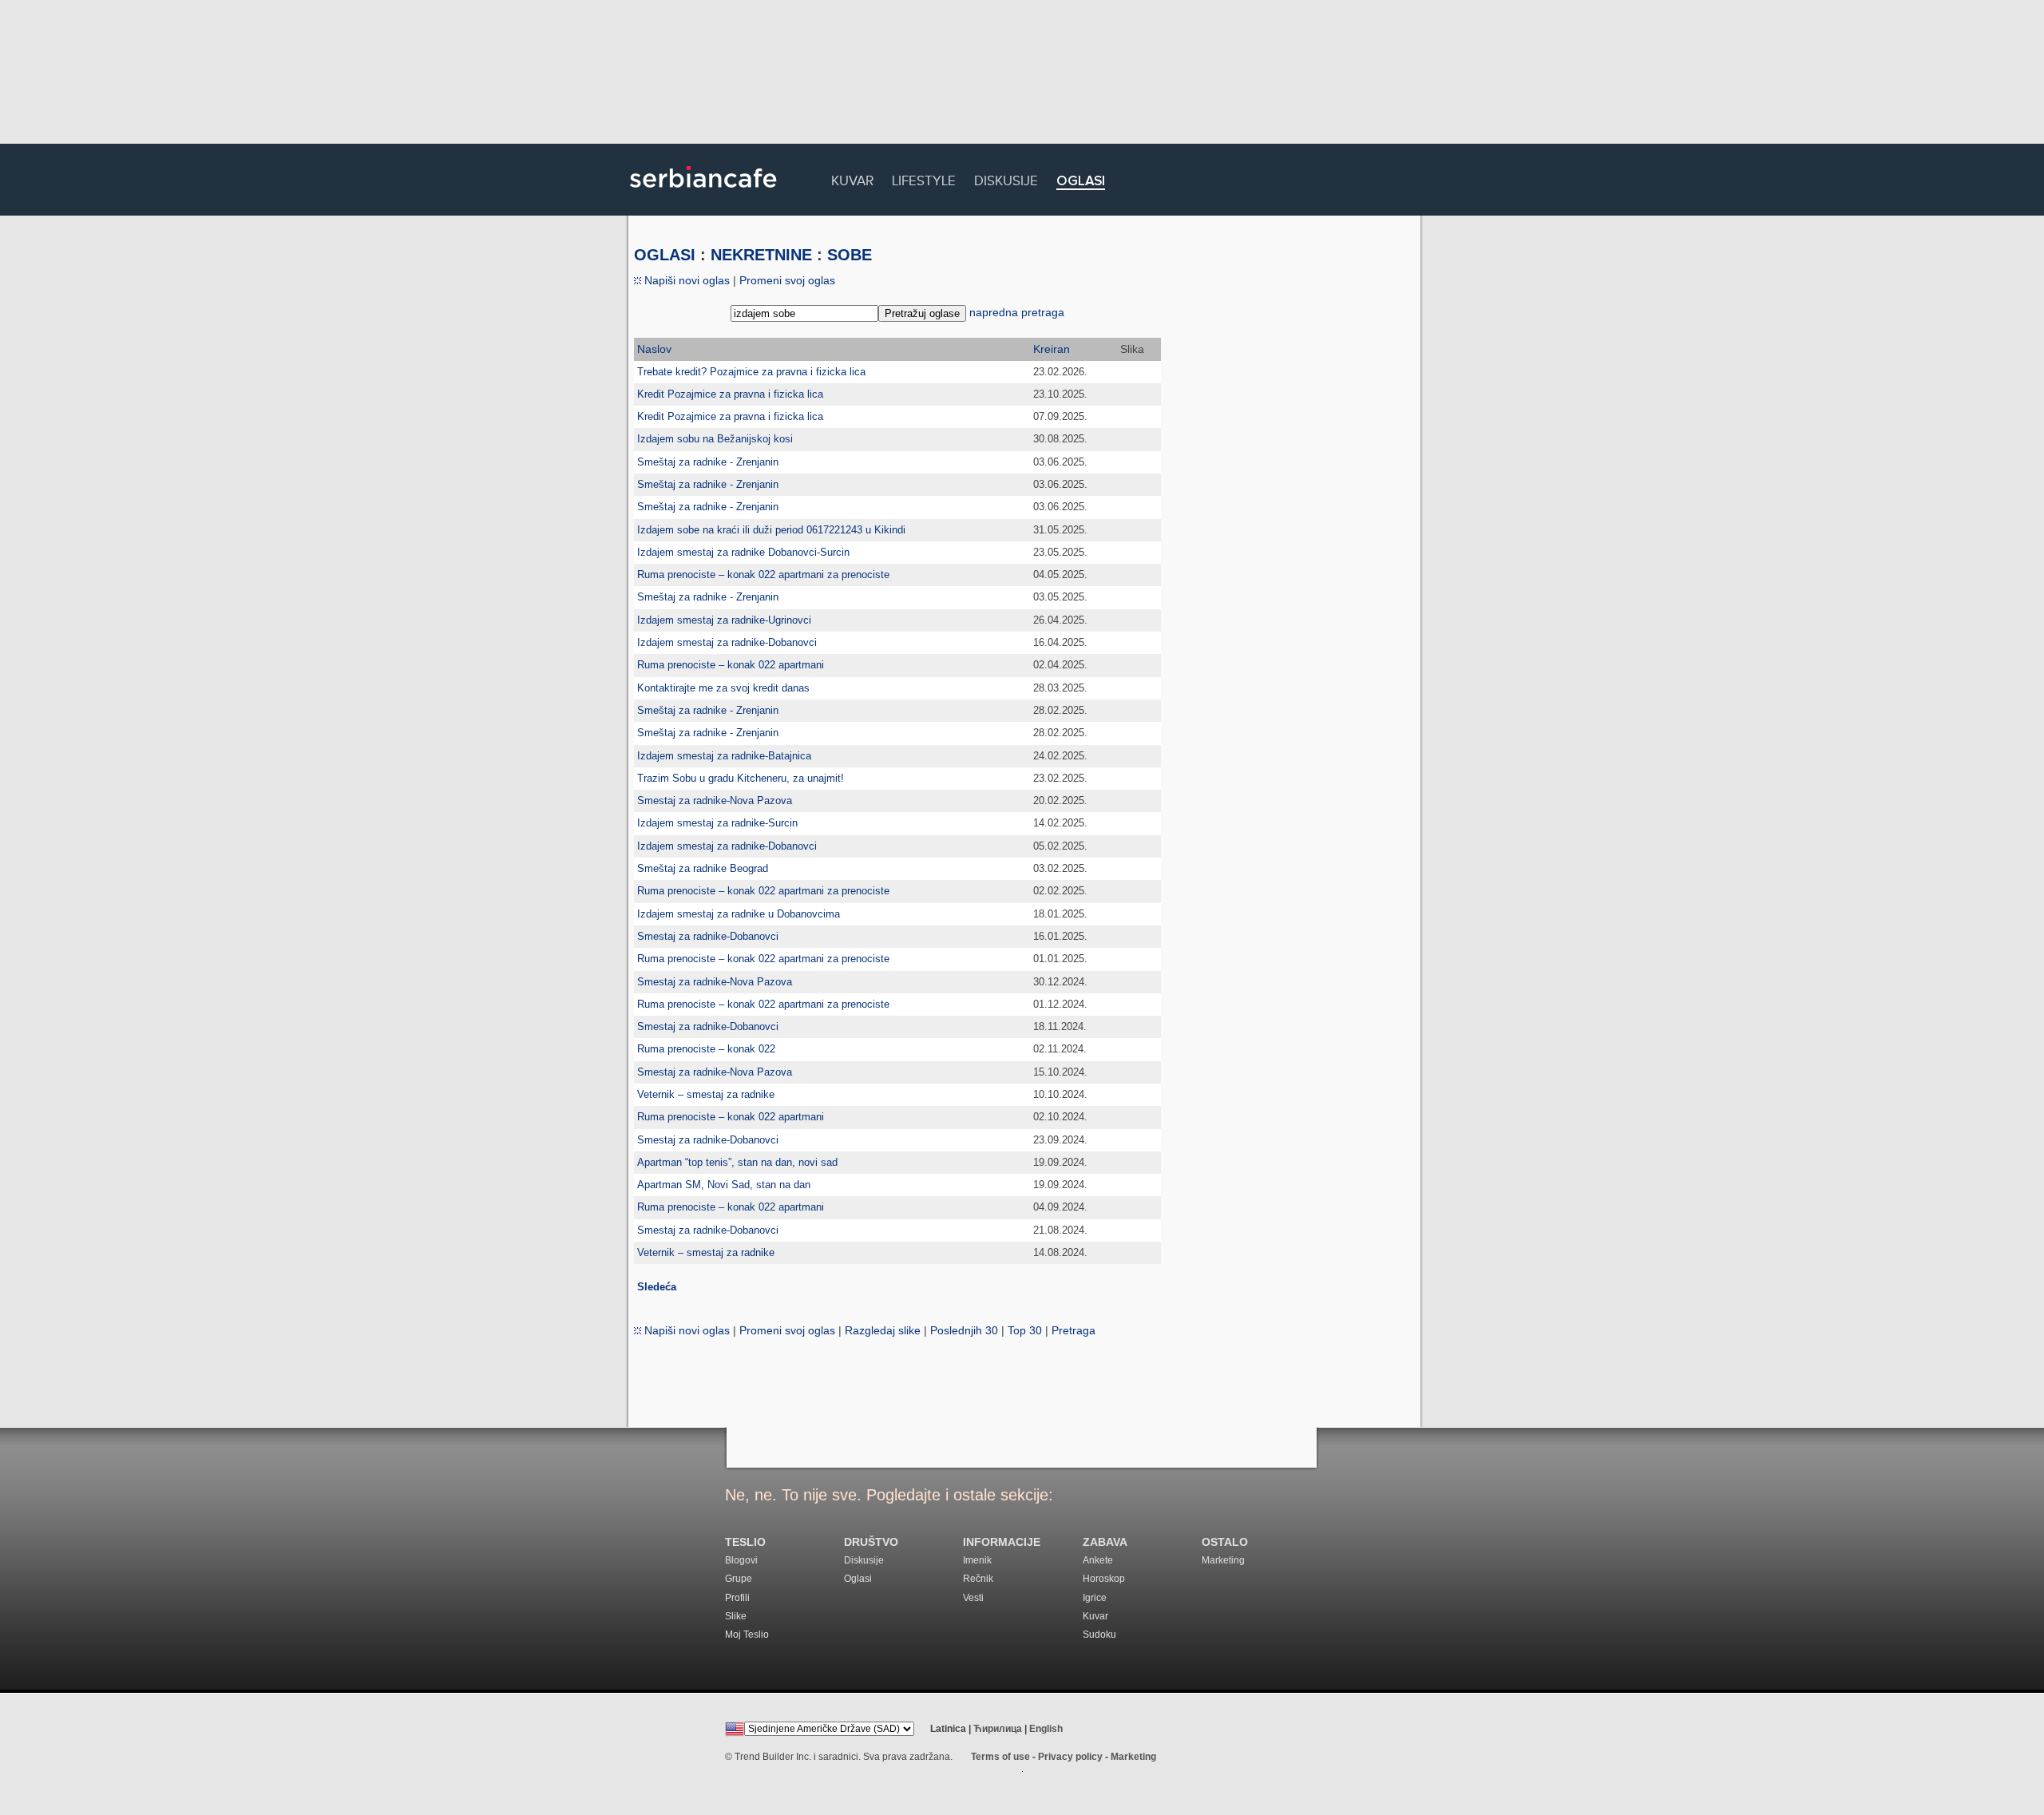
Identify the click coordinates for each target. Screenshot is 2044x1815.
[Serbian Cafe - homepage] (703, 193)
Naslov (654, 349)
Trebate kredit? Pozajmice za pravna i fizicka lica (751, 372)
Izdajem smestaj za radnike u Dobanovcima (739, 914)
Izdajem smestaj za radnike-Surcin (717, 823)
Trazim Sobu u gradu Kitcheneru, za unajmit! (741, 778)
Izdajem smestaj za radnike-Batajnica (724, 756)
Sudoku (1099, 1635)
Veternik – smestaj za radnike (706, 1094)
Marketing (1223, 1560)
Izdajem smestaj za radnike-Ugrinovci (724, 620)
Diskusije (1006, 178)
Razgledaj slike (883, 1330)
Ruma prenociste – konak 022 (706, 1049)
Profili (737, 1598)
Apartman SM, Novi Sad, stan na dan (724, 1185)
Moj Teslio (747, 1635)
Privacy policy (1070, 1757)
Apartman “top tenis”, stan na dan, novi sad (737, 1162)
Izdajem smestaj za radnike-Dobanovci (727, 642)
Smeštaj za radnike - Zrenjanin (708, 462)
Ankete (1098, 1560)
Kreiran (1052, 349)
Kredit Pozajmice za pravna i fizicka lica (730, 394)
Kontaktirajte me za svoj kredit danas (723, 688)
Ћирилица (998, 1729)
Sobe (850, 255)
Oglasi (1081, 182)
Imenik (977, 1560)
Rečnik (978, 1579)
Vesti (973, 1598)
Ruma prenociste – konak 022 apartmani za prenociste (763, 575)
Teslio (745, 1542)
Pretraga (1073, 1330)
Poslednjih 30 (964, 1330)
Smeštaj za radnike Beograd (703, 868)
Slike (736, 1616)
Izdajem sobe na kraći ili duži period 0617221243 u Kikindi (771, 530)
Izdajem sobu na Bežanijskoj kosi (715, 439)
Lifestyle (924, 178)
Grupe (739, 1579)
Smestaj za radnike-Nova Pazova (715, 801)
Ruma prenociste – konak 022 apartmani (731, 665)
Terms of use (1000, 1757)
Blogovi (741, 1560)
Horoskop (1104, 1579)
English (1046, 1729)
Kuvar (852, 178)
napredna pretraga (1017, 312)
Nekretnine (761, 255)
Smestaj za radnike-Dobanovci (708, 936)
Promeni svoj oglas (787, 280)
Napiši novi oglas (685, 280)
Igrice (1095, 1598)
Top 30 (1025, 1330)
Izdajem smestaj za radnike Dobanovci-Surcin (743, 552)
